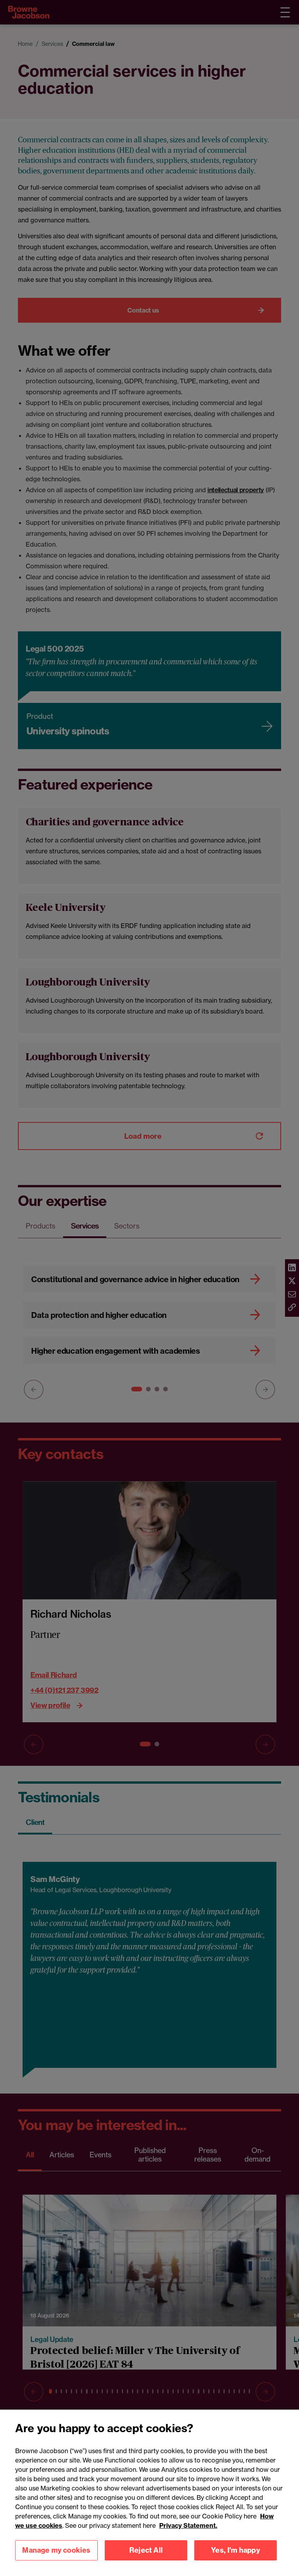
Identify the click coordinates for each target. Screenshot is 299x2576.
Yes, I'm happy (236, 2550)
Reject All (146, 2550)
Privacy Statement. (188, 2525)
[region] (149, 2493)
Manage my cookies (56, 2550)
